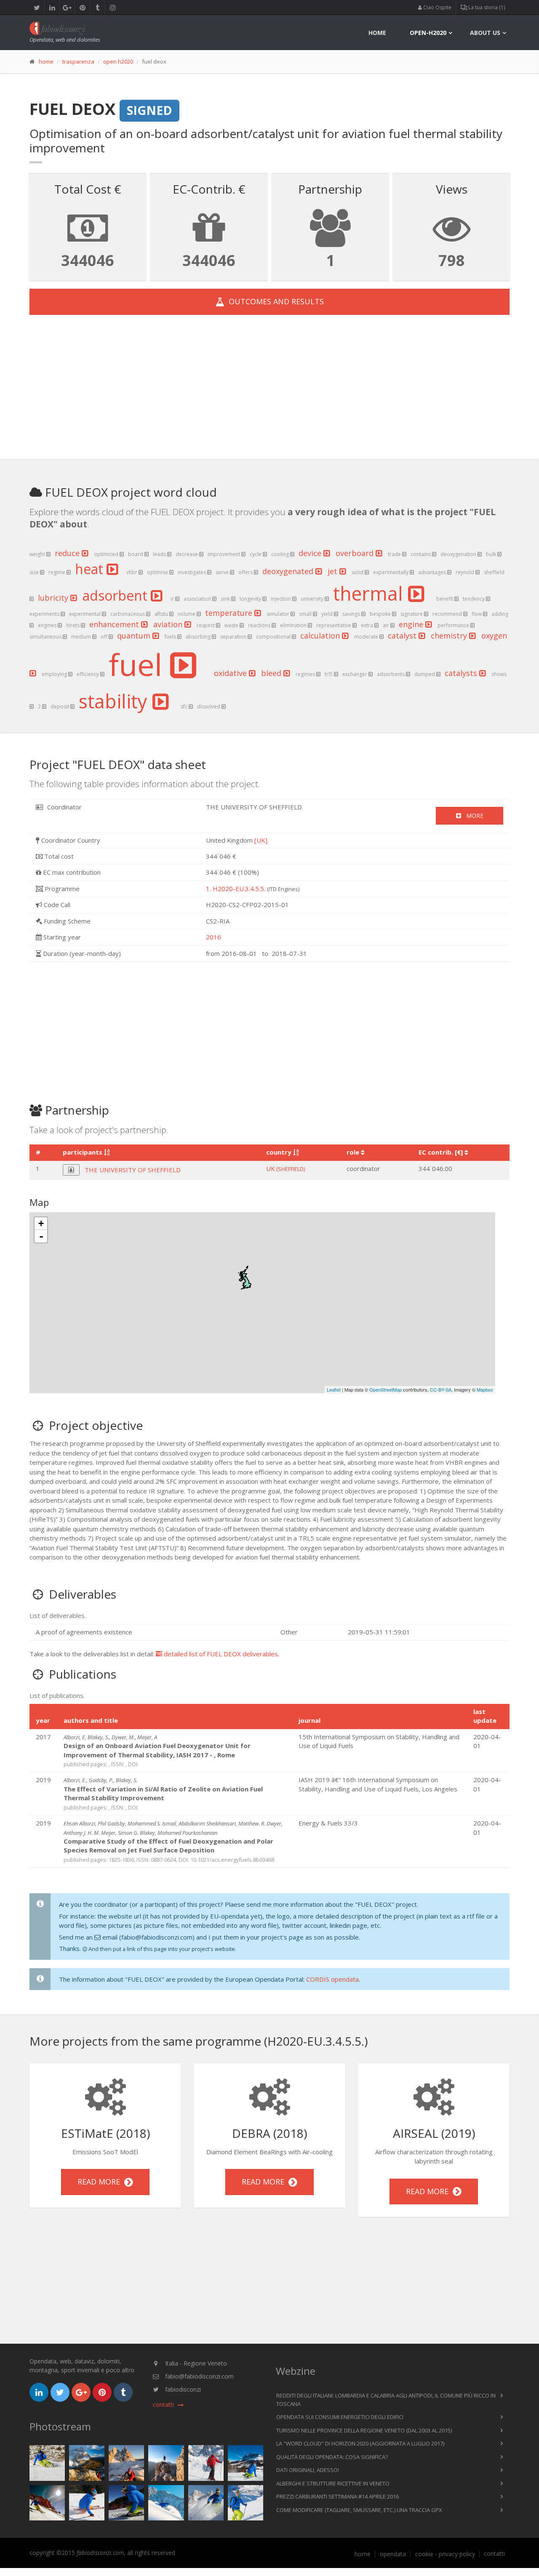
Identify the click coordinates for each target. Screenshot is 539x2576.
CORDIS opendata (332, 1979)
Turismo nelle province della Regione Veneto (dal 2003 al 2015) (364, 2430)
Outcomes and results (274, 301)
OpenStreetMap (386, 1389)
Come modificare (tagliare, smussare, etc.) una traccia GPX (359, 2510)
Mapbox (485, 1389)
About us (485, 33)
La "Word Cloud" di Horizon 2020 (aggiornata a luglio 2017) (360, 2443)
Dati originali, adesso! (308, 2470)
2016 (213, 937)
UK (286, 1168)
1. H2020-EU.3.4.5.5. (236, 889)
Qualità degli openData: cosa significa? (332, 2457)
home (377, 33)
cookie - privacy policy (445, 2554)
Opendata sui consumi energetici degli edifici (340, 2417)
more (472, 816)
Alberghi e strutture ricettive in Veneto (333, 2483)
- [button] (41, 1236)
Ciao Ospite (437, 7)
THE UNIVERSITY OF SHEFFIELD (133, 1170)
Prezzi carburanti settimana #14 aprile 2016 (338, 2496)
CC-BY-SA (441, 1389)
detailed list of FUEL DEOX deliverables (220, 1654)
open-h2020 (428, 33)
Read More (101, 2182)
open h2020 (118, 61)
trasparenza (78, 61)
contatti (494, 2554)
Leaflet (334, 1389)
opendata (393, 2554)
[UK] (261, 840)
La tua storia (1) (486, 7)
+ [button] (41, 1223)
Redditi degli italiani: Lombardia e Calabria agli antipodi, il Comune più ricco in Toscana (386, 2400)
